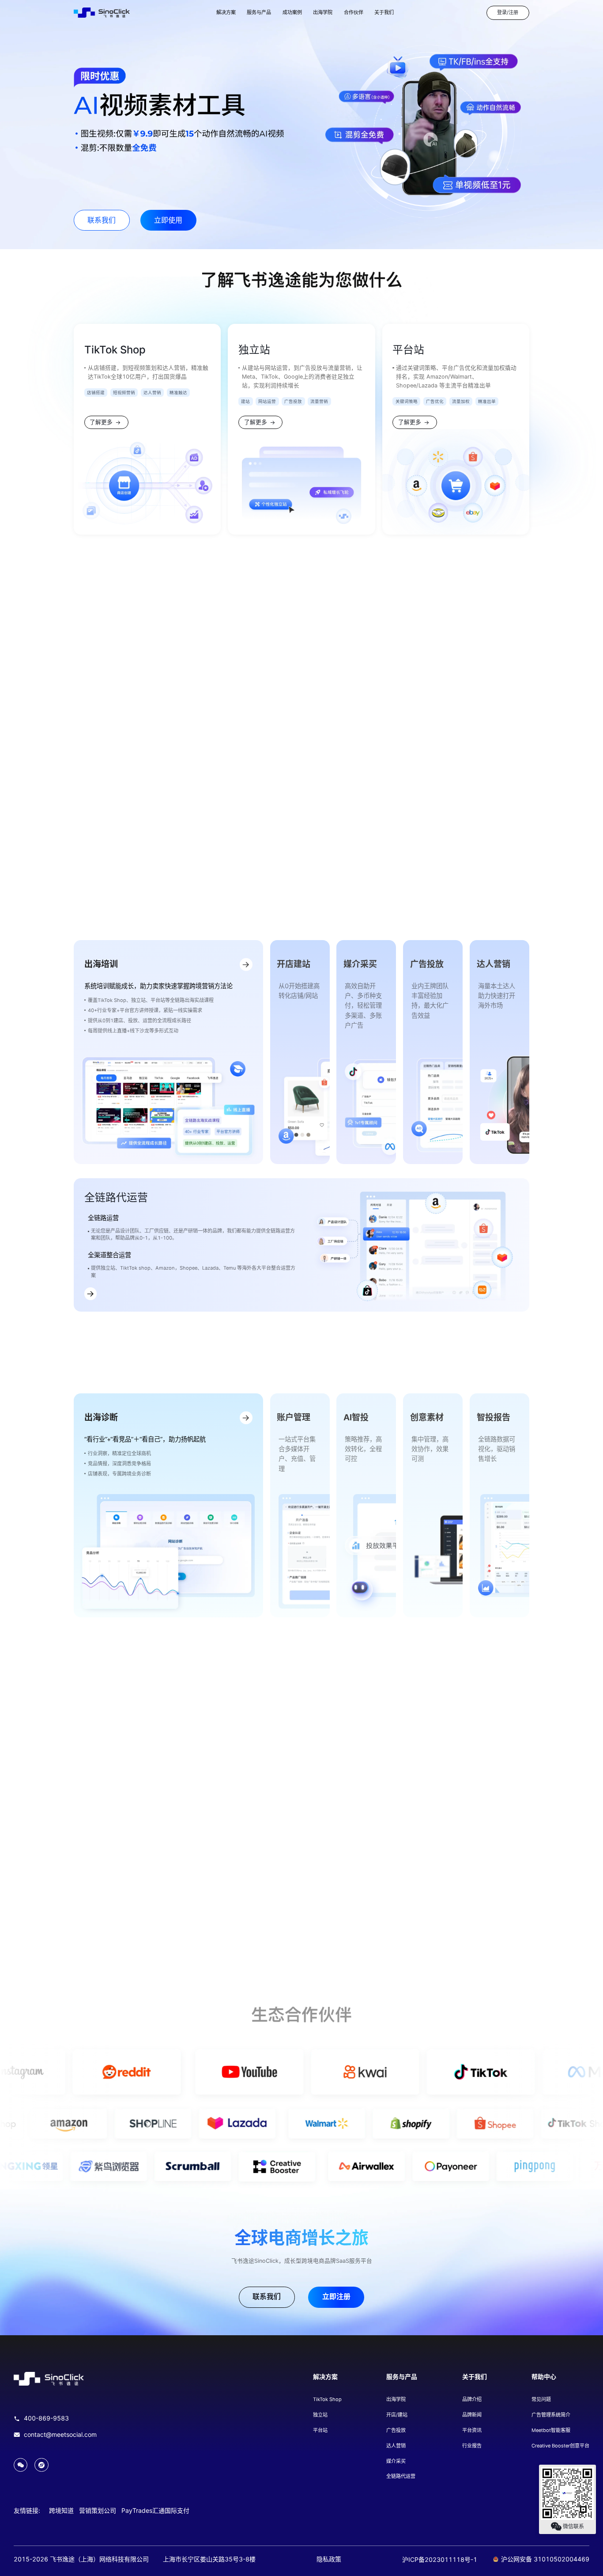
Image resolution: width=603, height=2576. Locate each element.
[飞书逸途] (102, 13)
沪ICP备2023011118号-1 (440, 2559)
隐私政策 (329, 2559)
